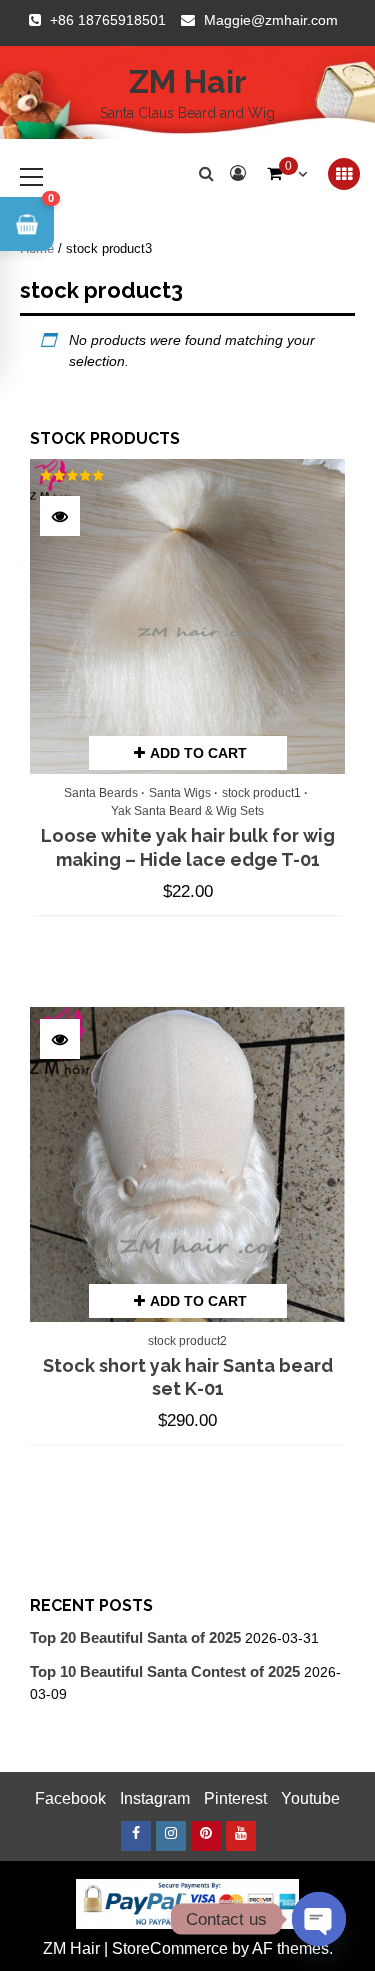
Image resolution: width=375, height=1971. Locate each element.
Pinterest (235, 1798)
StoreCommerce (170, 1948)
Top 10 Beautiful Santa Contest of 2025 (165, 1671)
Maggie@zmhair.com (271, 20)
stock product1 (261, 793)
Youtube (310, 1798)
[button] (27, 224)
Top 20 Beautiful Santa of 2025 (135, 1637)
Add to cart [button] (198, 753)
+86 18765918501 (108, 20)
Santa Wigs (180, 793)
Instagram (155, 1798)
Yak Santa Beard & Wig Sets (187, 811)
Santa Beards (101, 793)
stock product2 (187, 1341)
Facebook (70, 1798)
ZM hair (188, 81)
